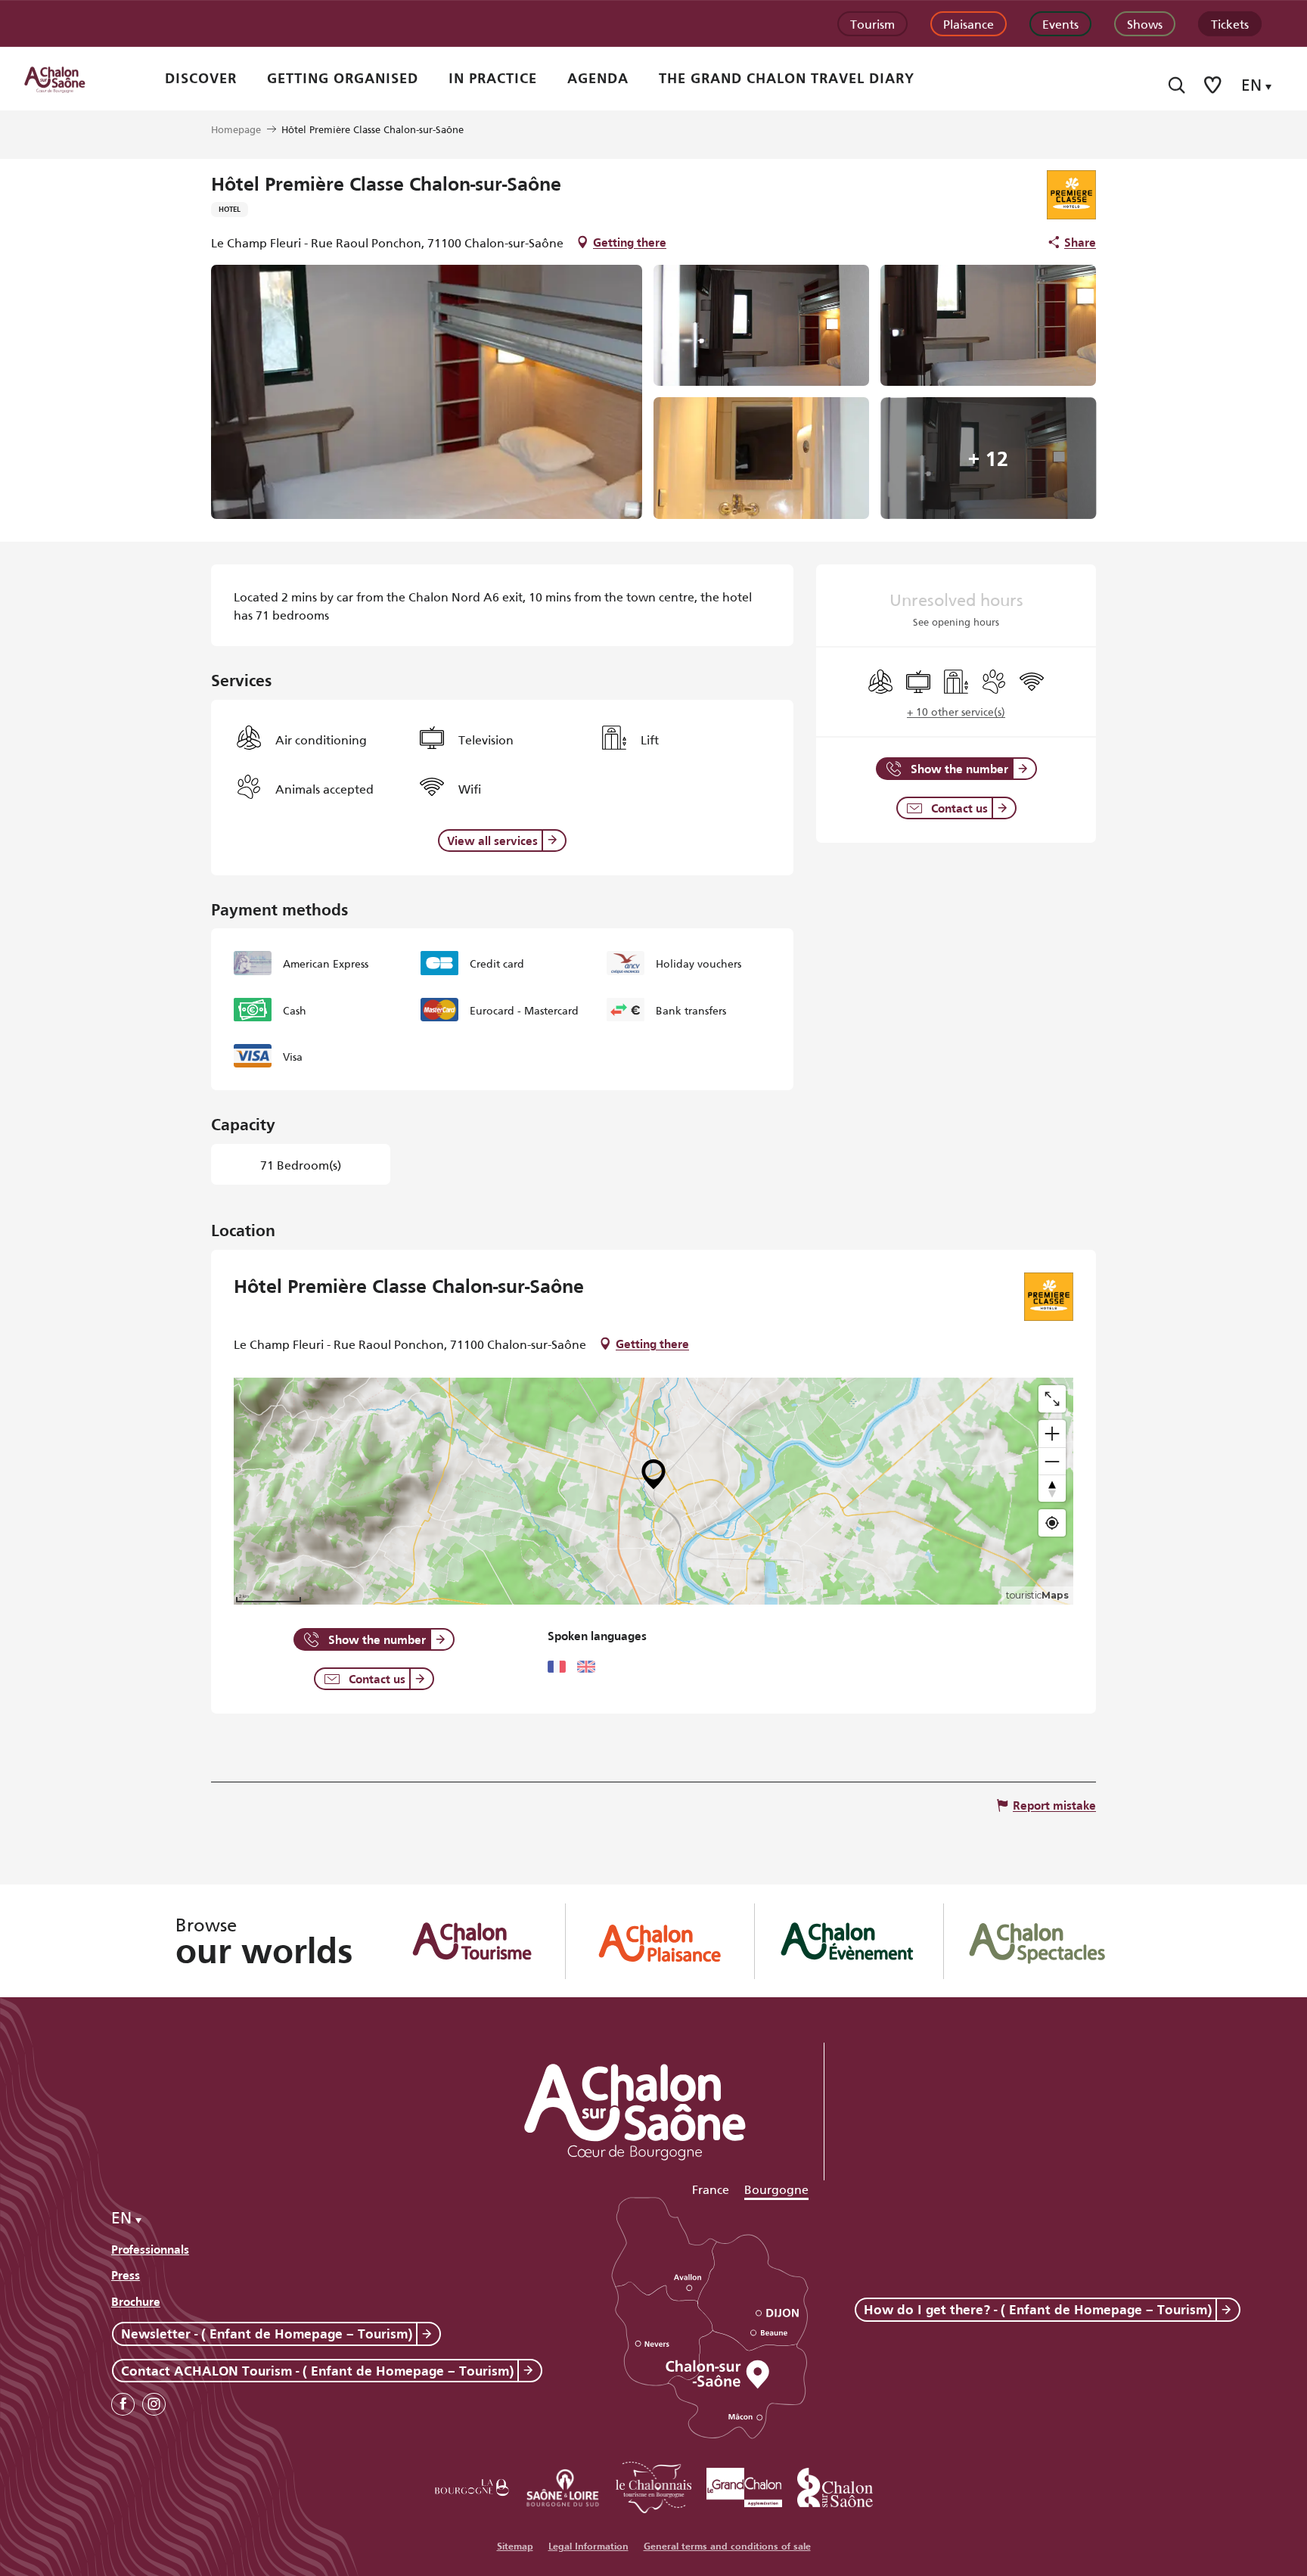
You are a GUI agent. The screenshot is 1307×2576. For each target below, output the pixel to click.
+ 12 (988, 458)
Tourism (872, 23)
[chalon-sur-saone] (69, 79)
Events (1060, 23)
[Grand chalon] (744, 2485)
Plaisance (969, 23)
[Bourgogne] (472, 2485)
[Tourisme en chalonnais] (653, 2485)
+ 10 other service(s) (956, 711)
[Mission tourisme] (563, 2485)
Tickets (1230, 23)
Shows (1145, 23)
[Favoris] (1214, 85)
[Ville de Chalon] (835, 2485)
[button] (1177, 85)
